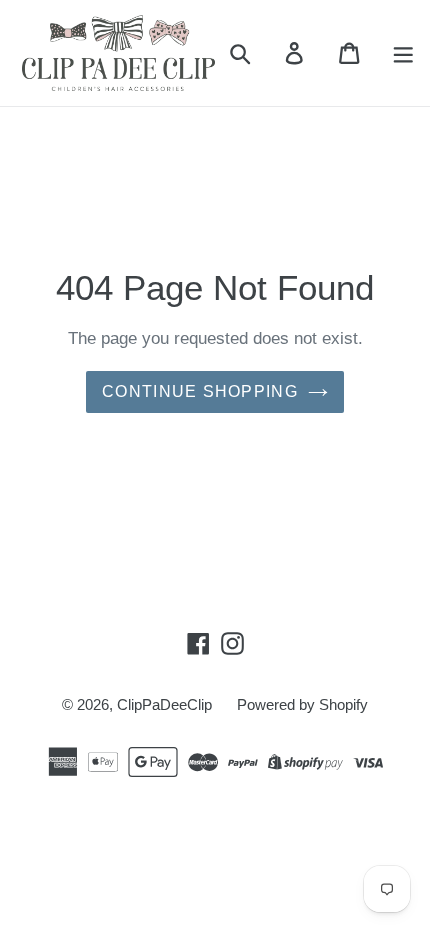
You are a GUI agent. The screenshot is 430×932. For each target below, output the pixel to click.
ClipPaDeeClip (164, 704)
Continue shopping (200, 391)
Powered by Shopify (302, 704)
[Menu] (404, 53)
